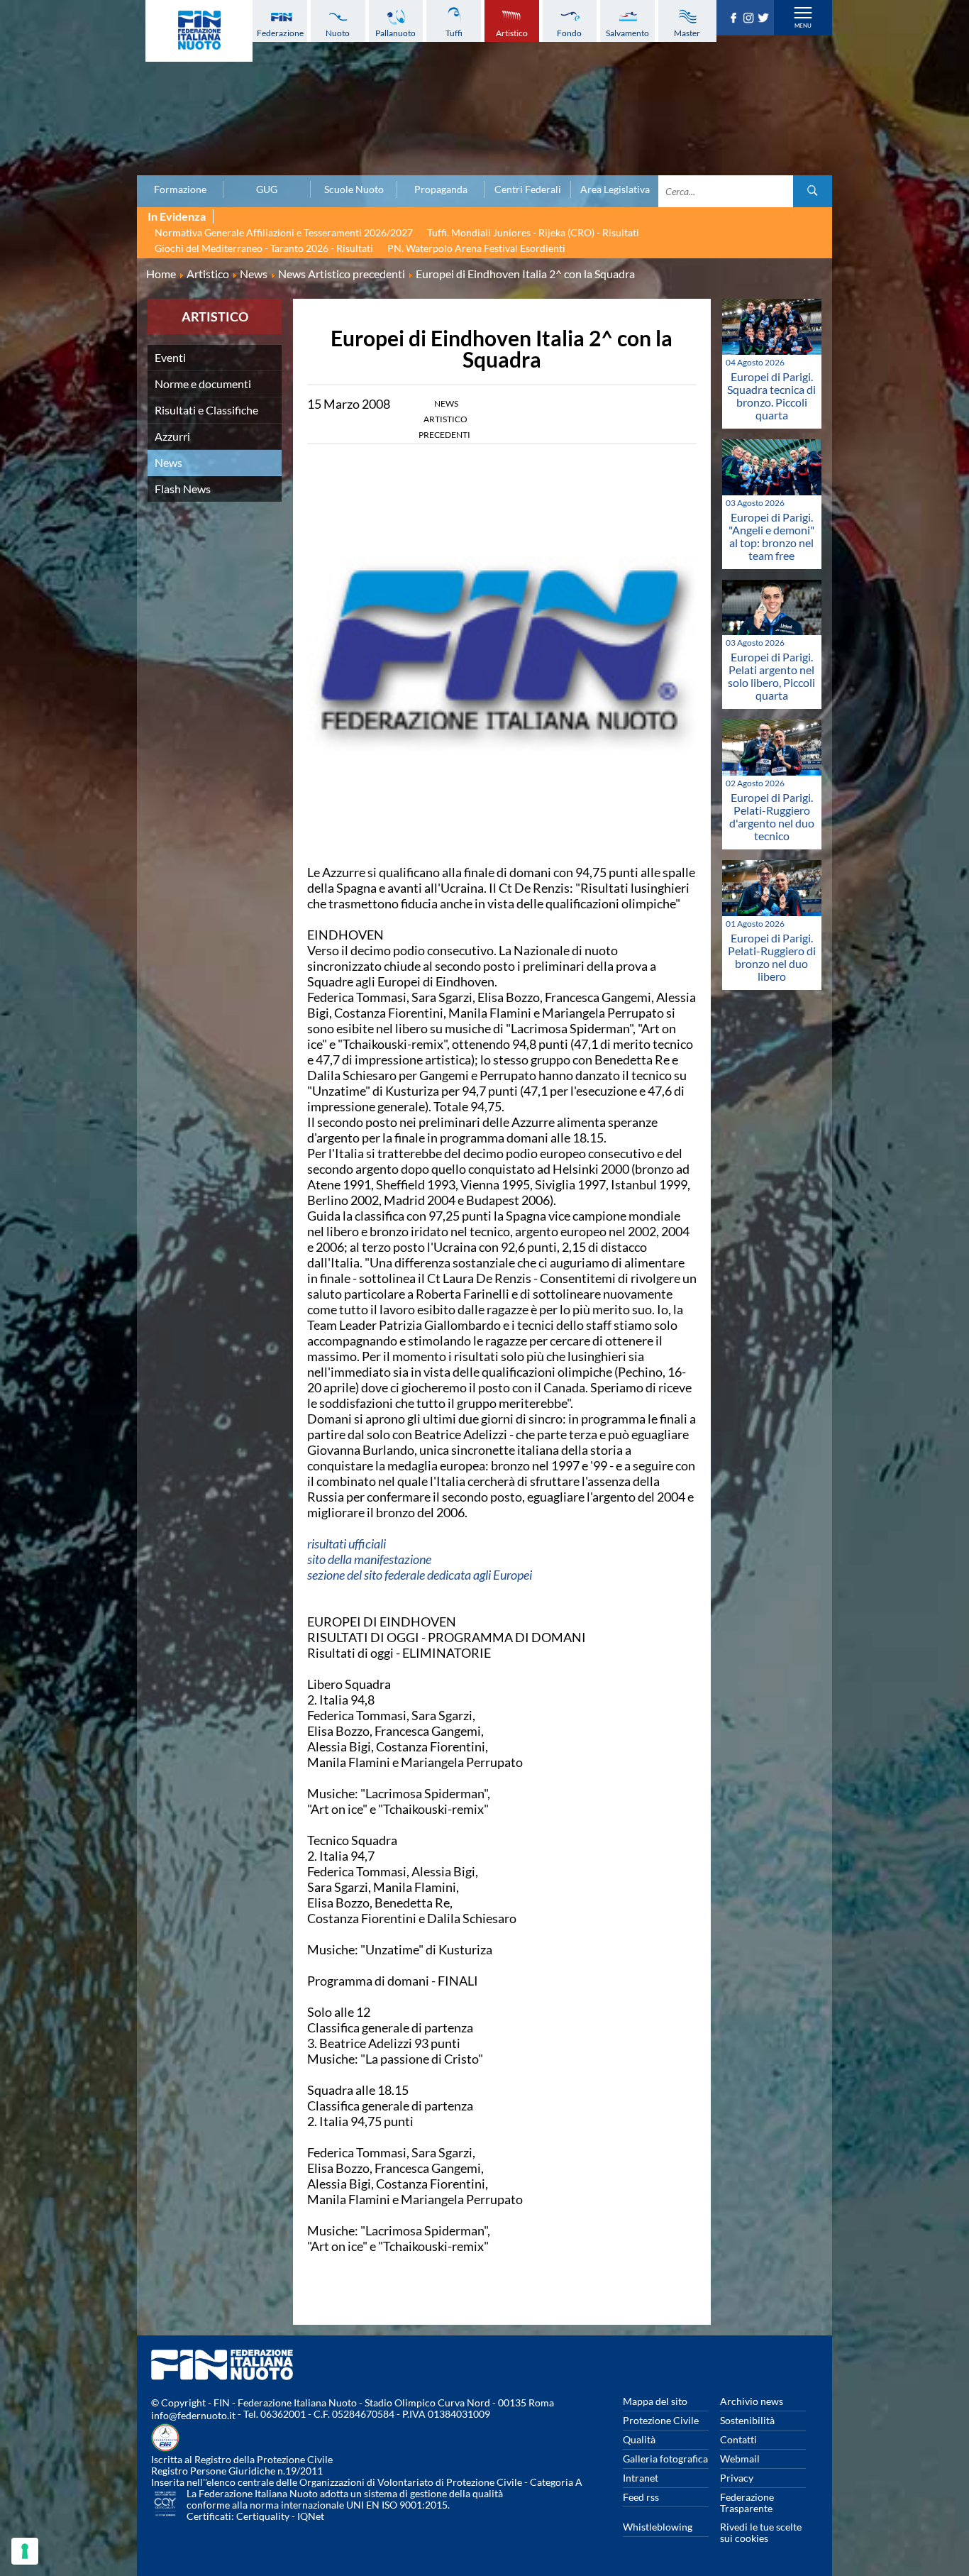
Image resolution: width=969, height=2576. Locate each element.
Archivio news (752, 2401)
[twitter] (765, 18)
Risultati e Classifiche (206, 410)
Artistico (512, 33)
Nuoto (338, 33)
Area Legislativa (615, 189)
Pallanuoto (395, 33)
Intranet (641, 2478)
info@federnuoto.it (193, 2415)
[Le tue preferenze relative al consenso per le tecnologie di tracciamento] (25, 2551)
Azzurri (172, 436)
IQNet (311, 2516)
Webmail (740, 2459)
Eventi (170, 357)
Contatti (738, 2439)
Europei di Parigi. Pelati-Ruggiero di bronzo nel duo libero (772, 957)
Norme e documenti (203, 384)
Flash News (183, 489)
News (168, 462)
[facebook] (735, 18)
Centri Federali (528, 189)
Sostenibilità (747, 2420)
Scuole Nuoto (354, 189)
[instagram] (750, 18)
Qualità (639, 2439)
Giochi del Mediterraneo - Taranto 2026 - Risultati (264, 248)
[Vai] (813, 191)
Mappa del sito (655, 2401)
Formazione (180, 189)
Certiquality (263, 2516)
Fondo (569, 33)
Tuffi (454, 33)
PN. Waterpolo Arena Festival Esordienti (476, 248)
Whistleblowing (658, 2527)
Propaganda (441, 189)
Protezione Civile (661, 2420)
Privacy (737, 2478)
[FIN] (199, 31)
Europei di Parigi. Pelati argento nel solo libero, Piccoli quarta (771, 676)
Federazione (280, 33)
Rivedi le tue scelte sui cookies (761, 2532)
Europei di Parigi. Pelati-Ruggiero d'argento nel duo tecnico (772, 816)
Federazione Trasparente (747, 2503)
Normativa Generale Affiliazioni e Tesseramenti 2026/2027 (284, 232)
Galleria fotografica (665, 2459)
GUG (267, 189)
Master (687, 33)
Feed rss (641, 2497)
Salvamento (627, 33)
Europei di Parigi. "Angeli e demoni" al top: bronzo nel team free (771, 536)
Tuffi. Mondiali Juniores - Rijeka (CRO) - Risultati (533, 232)
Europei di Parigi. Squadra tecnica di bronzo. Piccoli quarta (771, 396)
